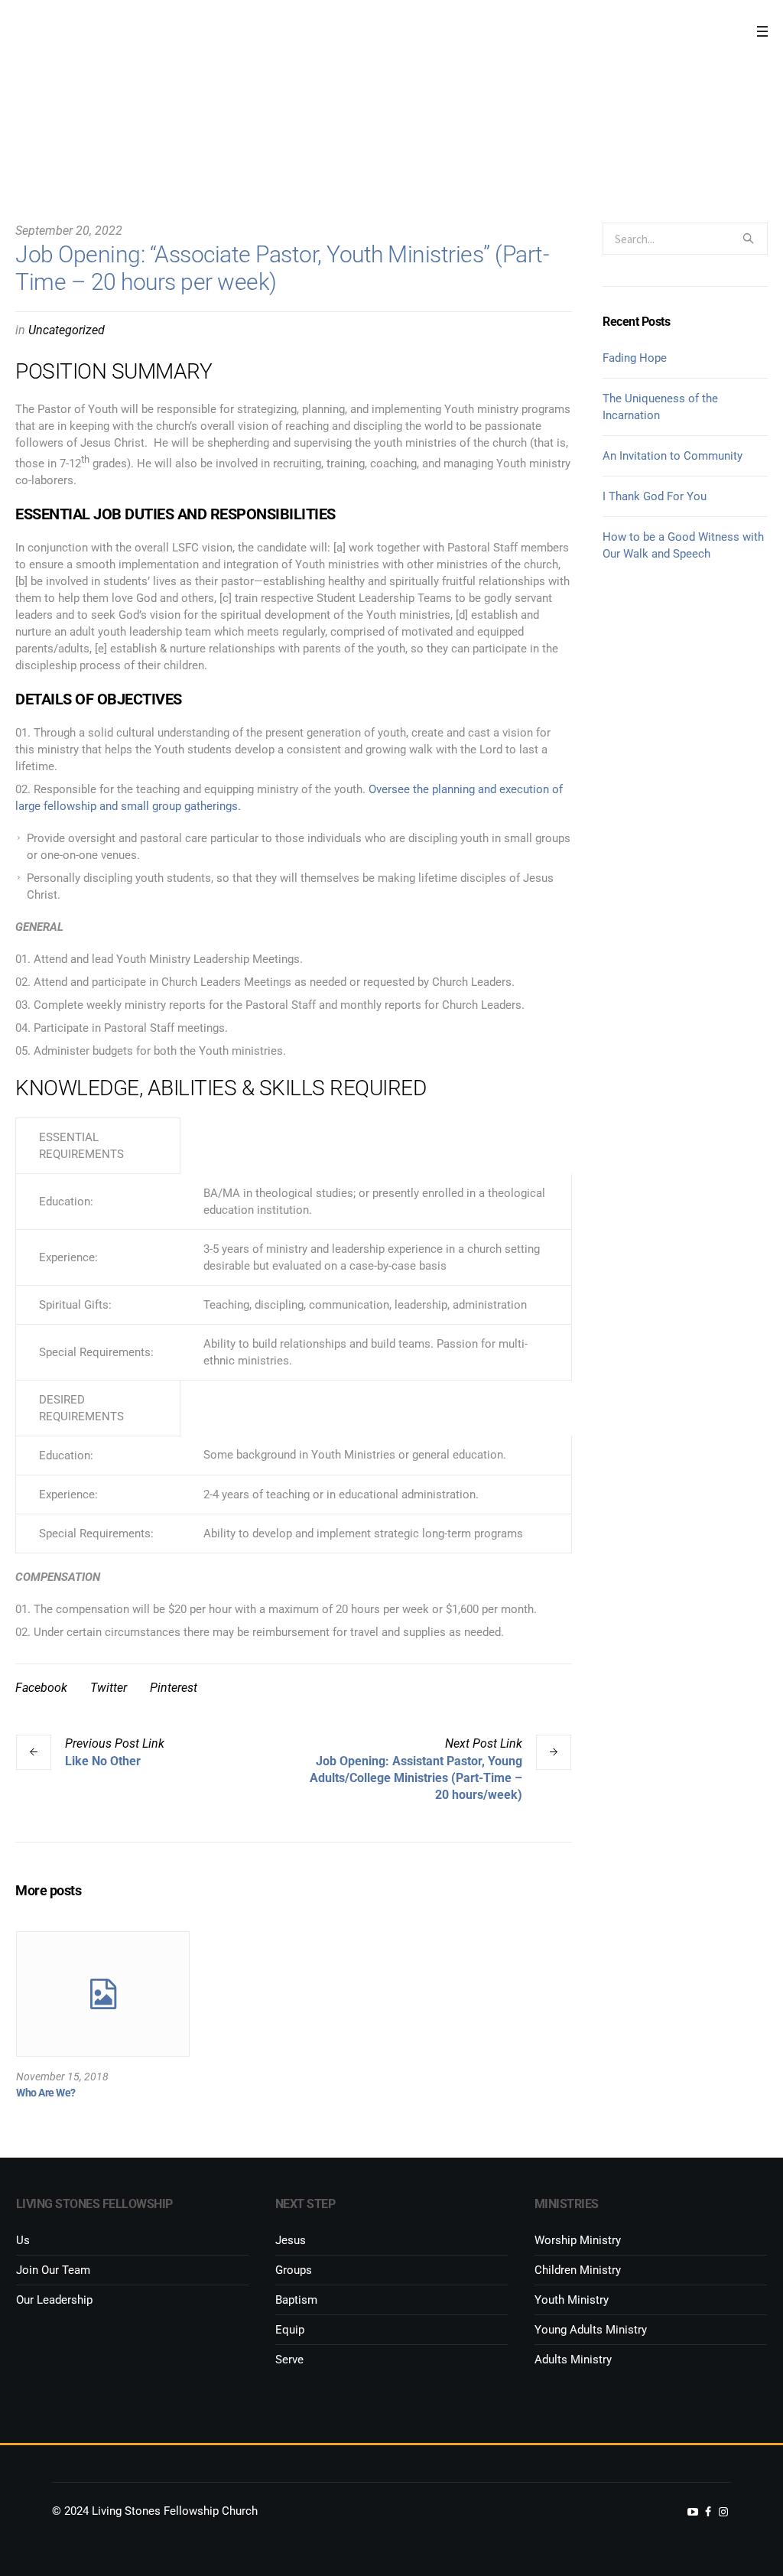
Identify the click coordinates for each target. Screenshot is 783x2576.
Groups (294, 2270)
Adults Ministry (573, 2360)
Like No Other (103, 1761)
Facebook (41, 1688)
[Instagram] (723, 2512)
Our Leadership (54, 2300)
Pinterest (174, 1688)
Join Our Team (53, 2270)
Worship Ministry (578, 2240)
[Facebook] (708, 2512)
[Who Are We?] (103, 1994)
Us (23, 2240)
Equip (290, 2330)
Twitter (109, 1688)
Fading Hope (635, 358)
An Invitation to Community (673, 456)
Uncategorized (67, 330)
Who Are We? (46, 2093)
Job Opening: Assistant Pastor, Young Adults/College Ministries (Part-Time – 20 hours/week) (416, 1778)
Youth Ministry (572, 2300)
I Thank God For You (655, 496)
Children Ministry (578, 2270)
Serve (289, 2360)
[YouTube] (693, 2512)
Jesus (291, 2240)
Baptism (296, 2300)
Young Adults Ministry (591, 2330)
